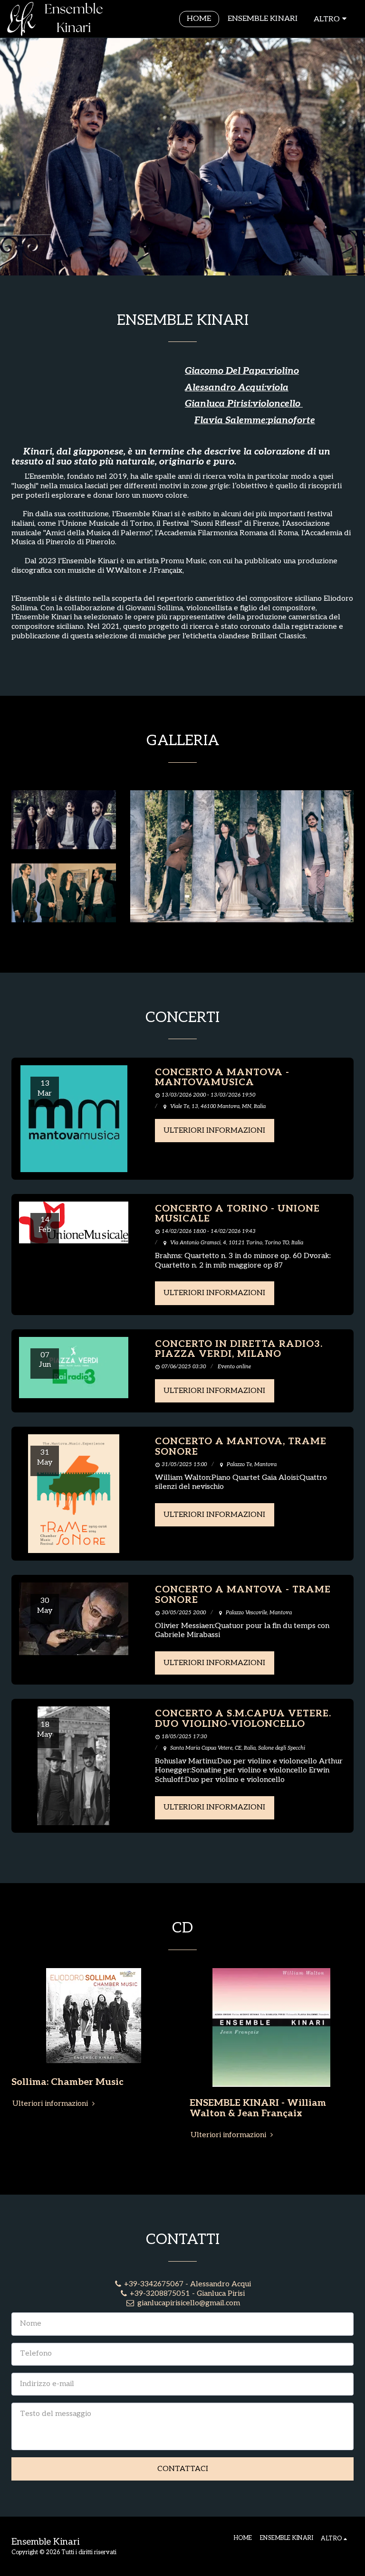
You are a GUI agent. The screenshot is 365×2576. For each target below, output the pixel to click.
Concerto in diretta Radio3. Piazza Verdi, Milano (239, 1349)
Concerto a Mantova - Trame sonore (243, 1595)
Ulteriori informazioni (214, 1131)
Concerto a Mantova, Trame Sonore (241, 1447)
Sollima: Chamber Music (67, 2082)
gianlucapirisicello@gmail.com (188, 2303)
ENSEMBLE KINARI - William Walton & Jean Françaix (258, 2108)
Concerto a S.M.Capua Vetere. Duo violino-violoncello (243, 1719)
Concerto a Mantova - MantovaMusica (222, 1078)
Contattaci (183, 2469)
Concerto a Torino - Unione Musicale (237, 1214)
